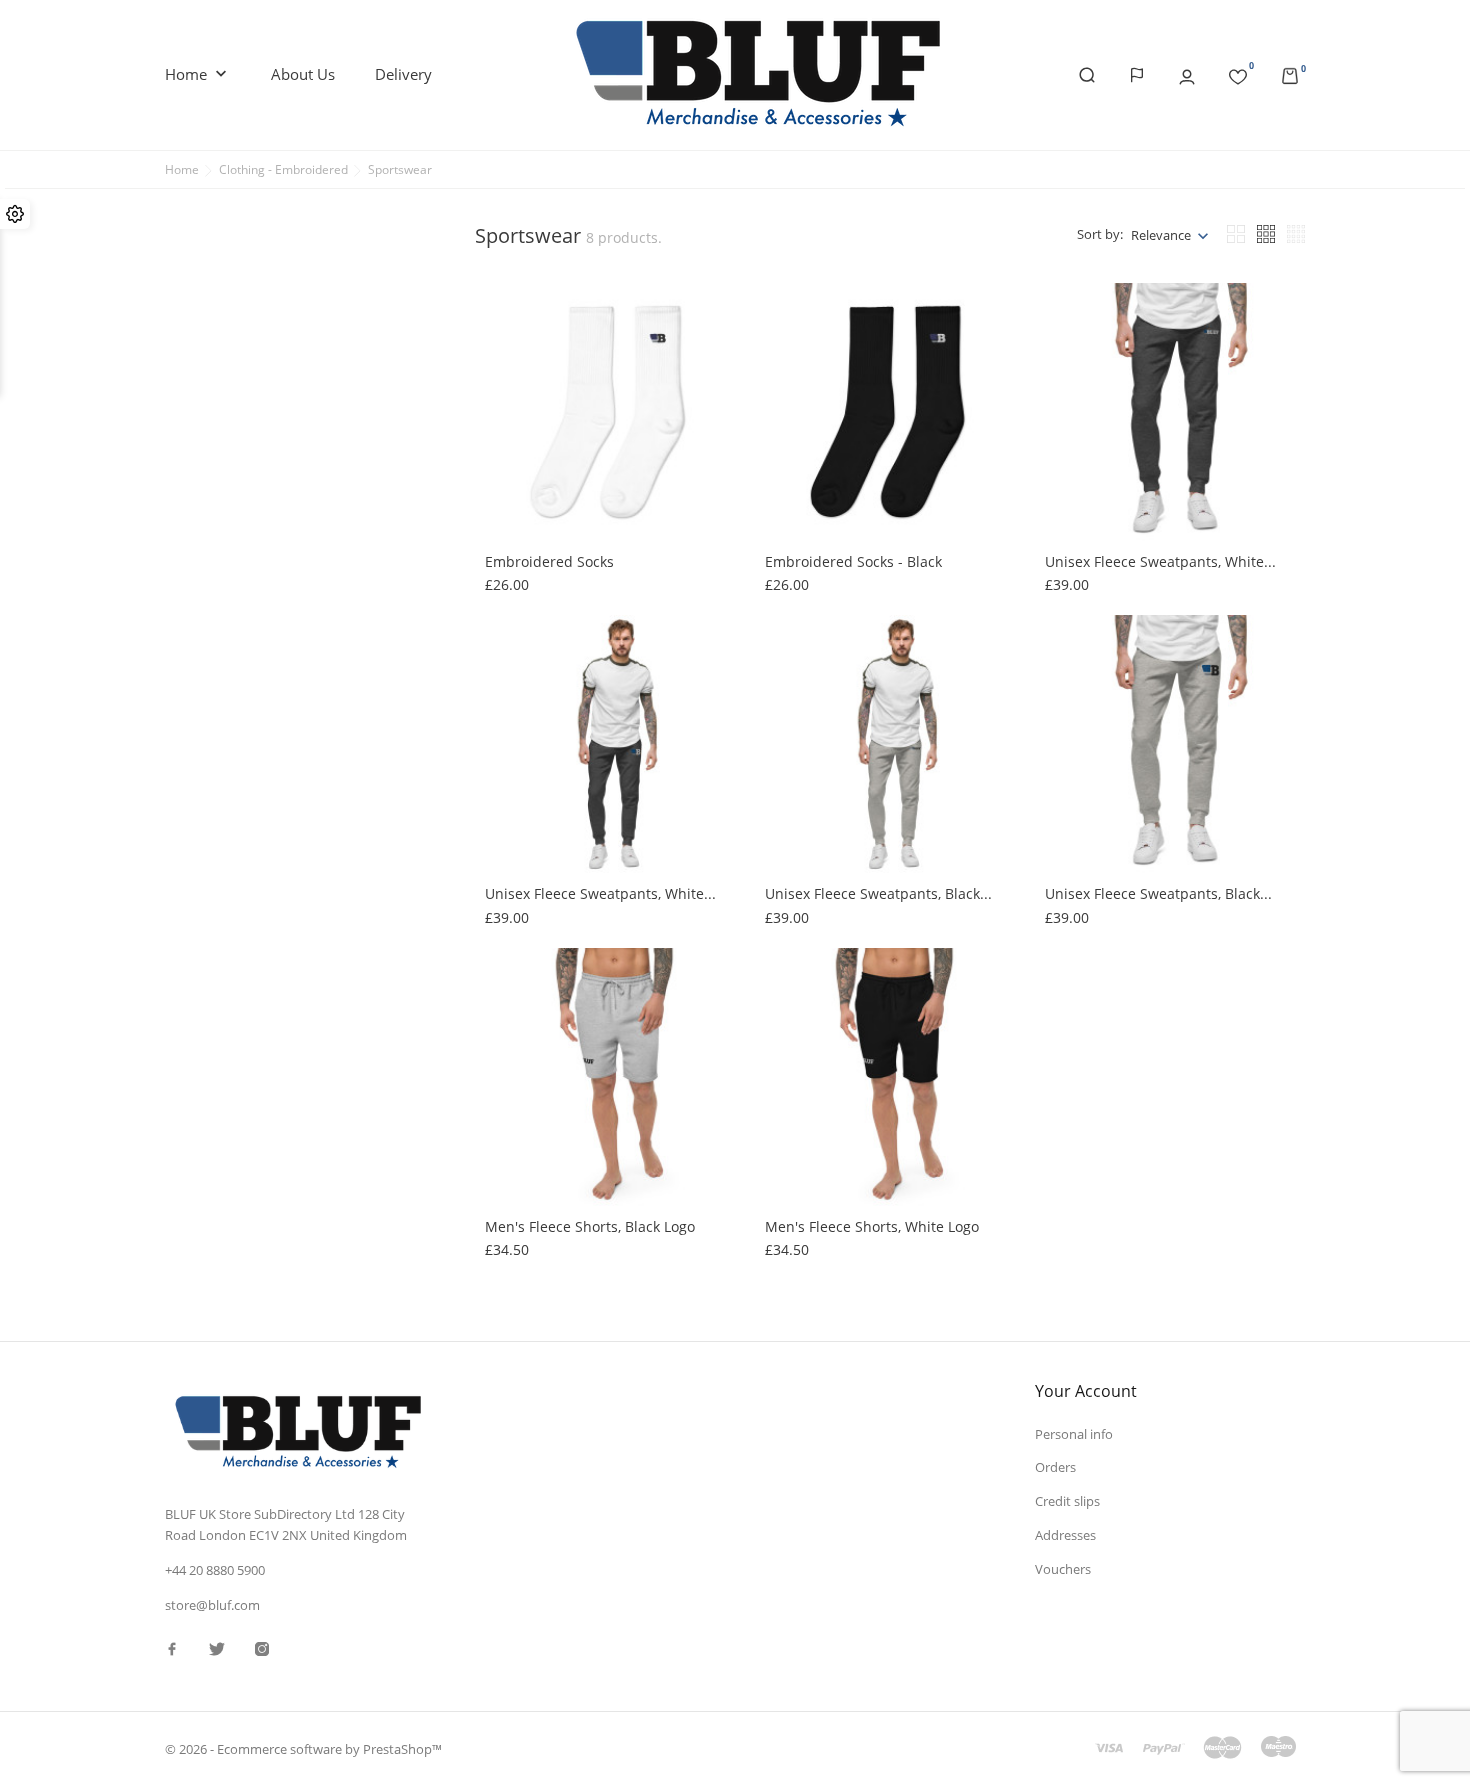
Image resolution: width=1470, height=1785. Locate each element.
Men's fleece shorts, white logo (872, 1226)
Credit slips (1067, 1501)
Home (198, 74)
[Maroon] (510, 680)
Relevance (1161, 235)
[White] (790, 660)
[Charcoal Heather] (1070, 368)
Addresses (1065, 1535)
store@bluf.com (212, 1605)
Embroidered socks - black (853, 561)
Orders (1055, 1467)
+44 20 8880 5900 (215, 1570)
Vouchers (1063, 1569)
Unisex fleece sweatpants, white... (1160, 561)
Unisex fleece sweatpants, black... (878, 893)
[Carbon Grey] (1070, 408)
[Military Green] (1070, 348)
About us (303, 74)
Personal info (1074, 1434)
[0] (1238, 73)
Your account (1086, 1391)
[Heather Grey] (510, 1013)
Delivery (403, 74)
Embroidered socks (549, 561)
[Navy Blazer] (1070, 388)
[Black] (1070, 328)
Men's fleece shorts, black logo (590, 1226)
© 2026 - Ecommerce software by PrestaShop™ (303, 1749)
